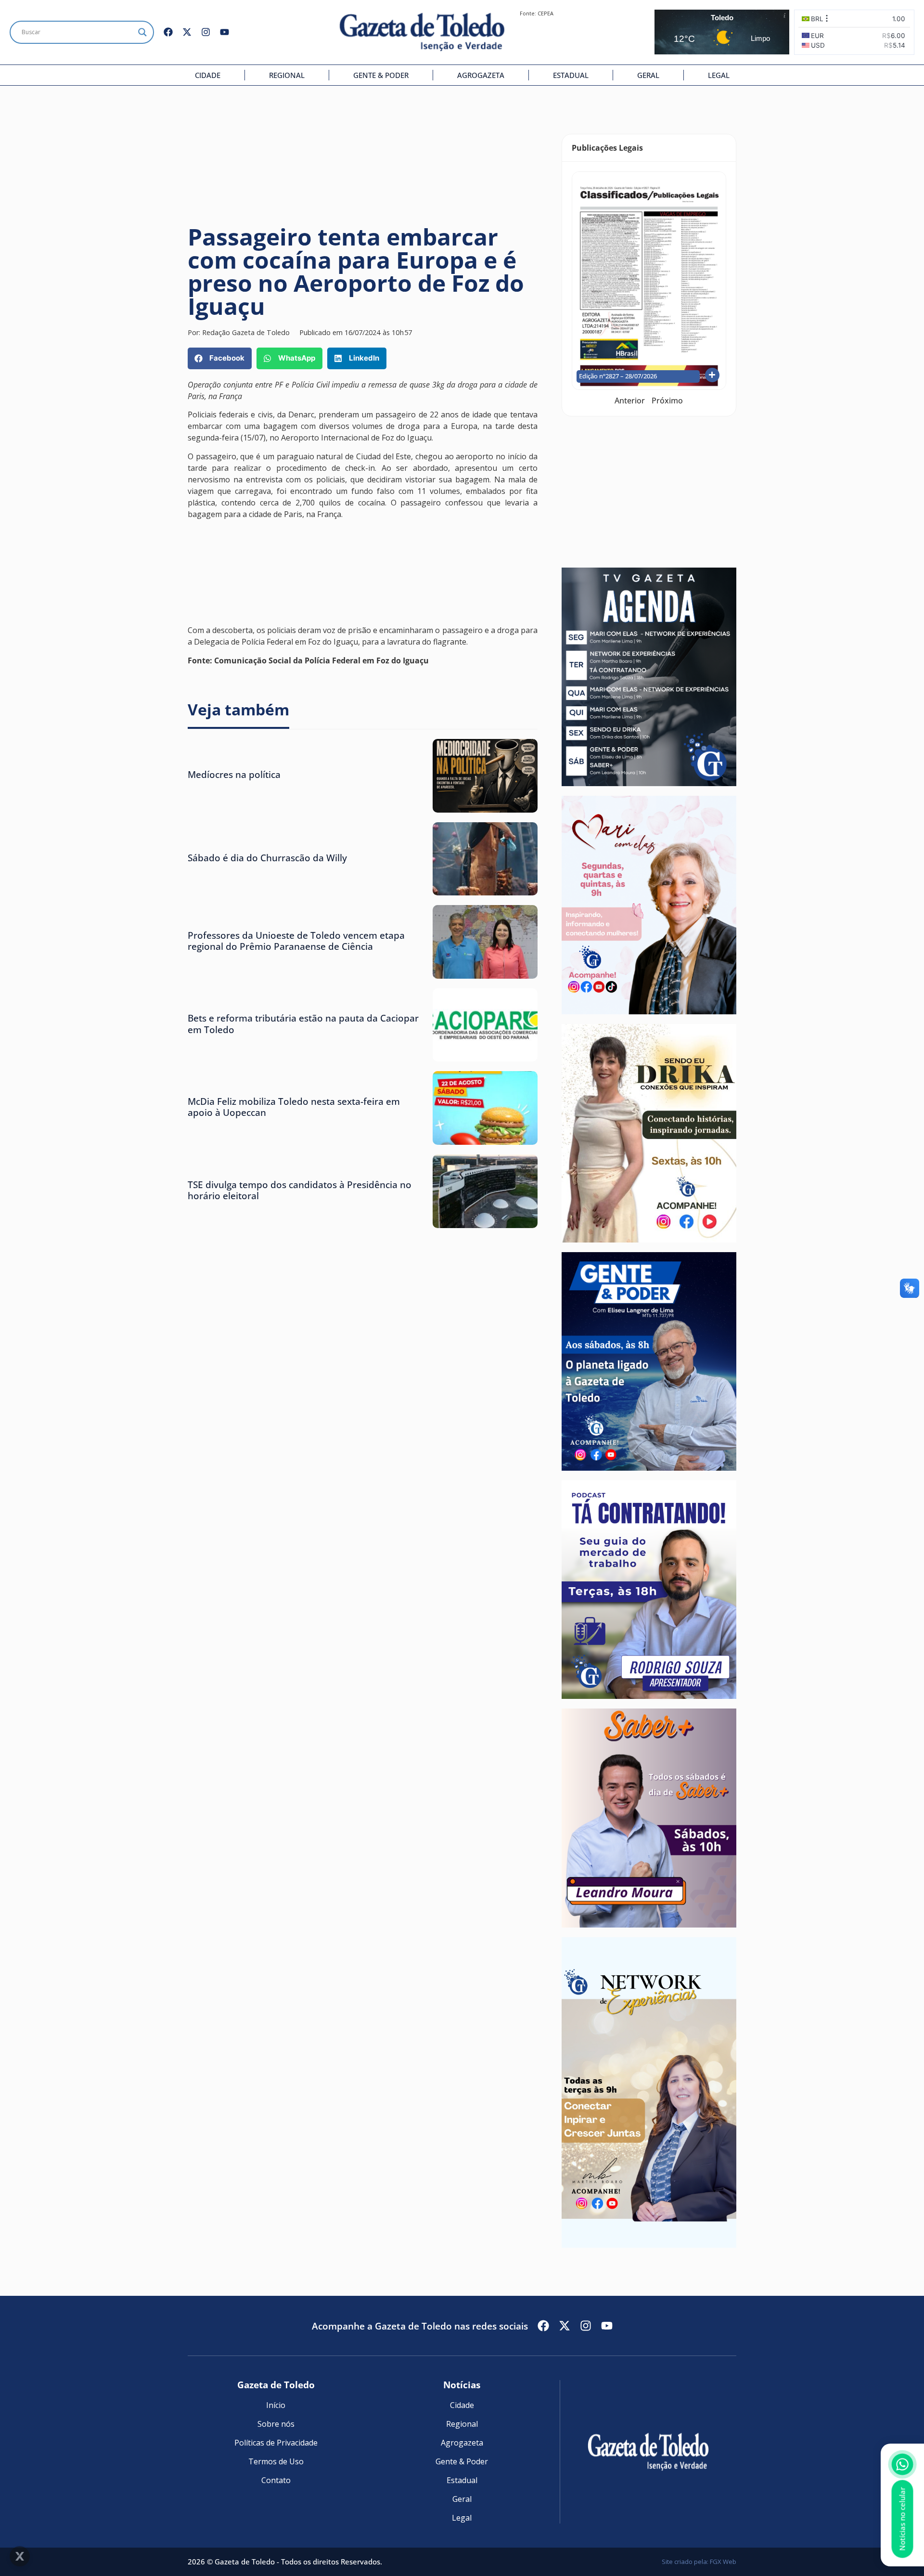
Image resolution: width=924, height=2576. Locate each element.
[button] (220, 358)
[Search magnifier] (142, 32)
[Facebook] (168, 32)
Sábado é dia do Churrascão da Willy (267, 858)
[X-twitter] (187, 32)
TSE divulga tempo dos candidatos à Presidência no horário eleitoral (300, 1190)
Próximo (667, 401)
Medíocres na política (234, 774)
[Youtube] (225, 32)
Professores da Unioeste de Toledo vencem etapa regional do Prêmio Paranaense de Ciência (296, 941)
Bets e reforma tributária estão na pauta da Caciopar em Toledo (303, 1023)
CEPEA (545, 13)
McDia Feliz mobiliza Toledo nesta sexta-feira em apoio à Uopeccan (294, 1107)
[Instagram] (206, 32)
